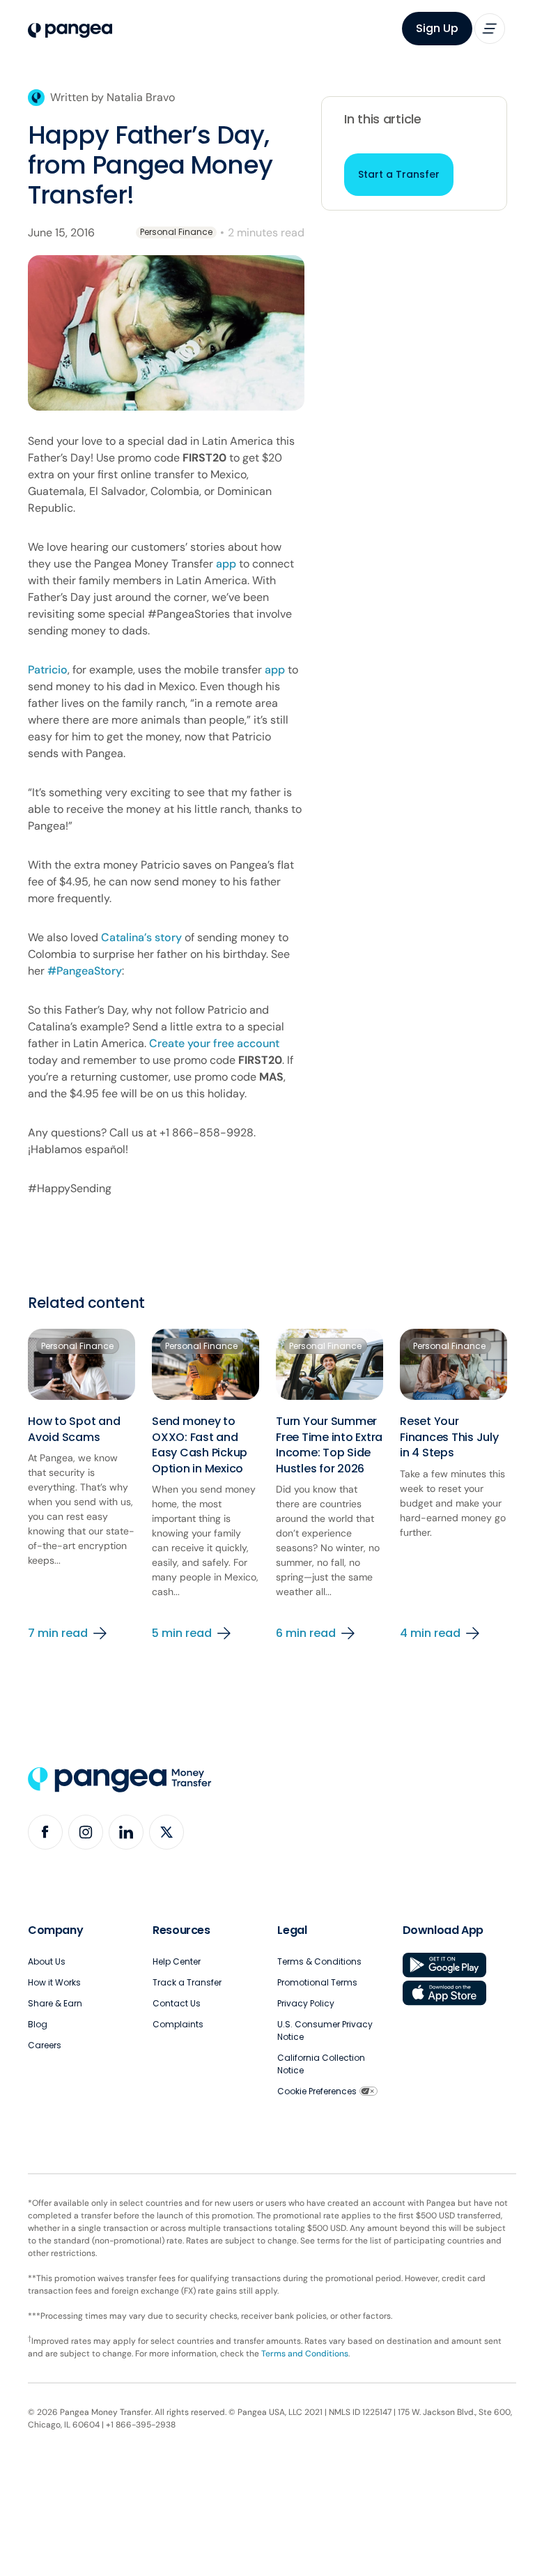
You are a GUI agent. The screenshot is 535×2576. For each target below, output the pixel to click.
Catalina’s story (141, 937)
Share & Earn (55, 2003)
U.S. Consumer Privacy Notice (325, 2030)
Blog (38, 2024)
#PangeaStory (85, 971)
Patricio (48, 670)
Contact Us (177, 2003)
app (226, 564)
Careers (45, 2045)
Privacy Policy (306, 2003)
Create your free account (214, 1043)
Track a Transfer (187, 1982)
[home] (70, 31)
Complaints (178, 2024)
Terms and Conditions (305, 2354)
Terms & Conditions (319, 1961)
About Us (47, 1961)
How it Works (54, 1982)
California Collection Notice (321, 2064)
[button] (490, 29)
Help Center (177, 1961)
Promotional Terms (317, 1982)
